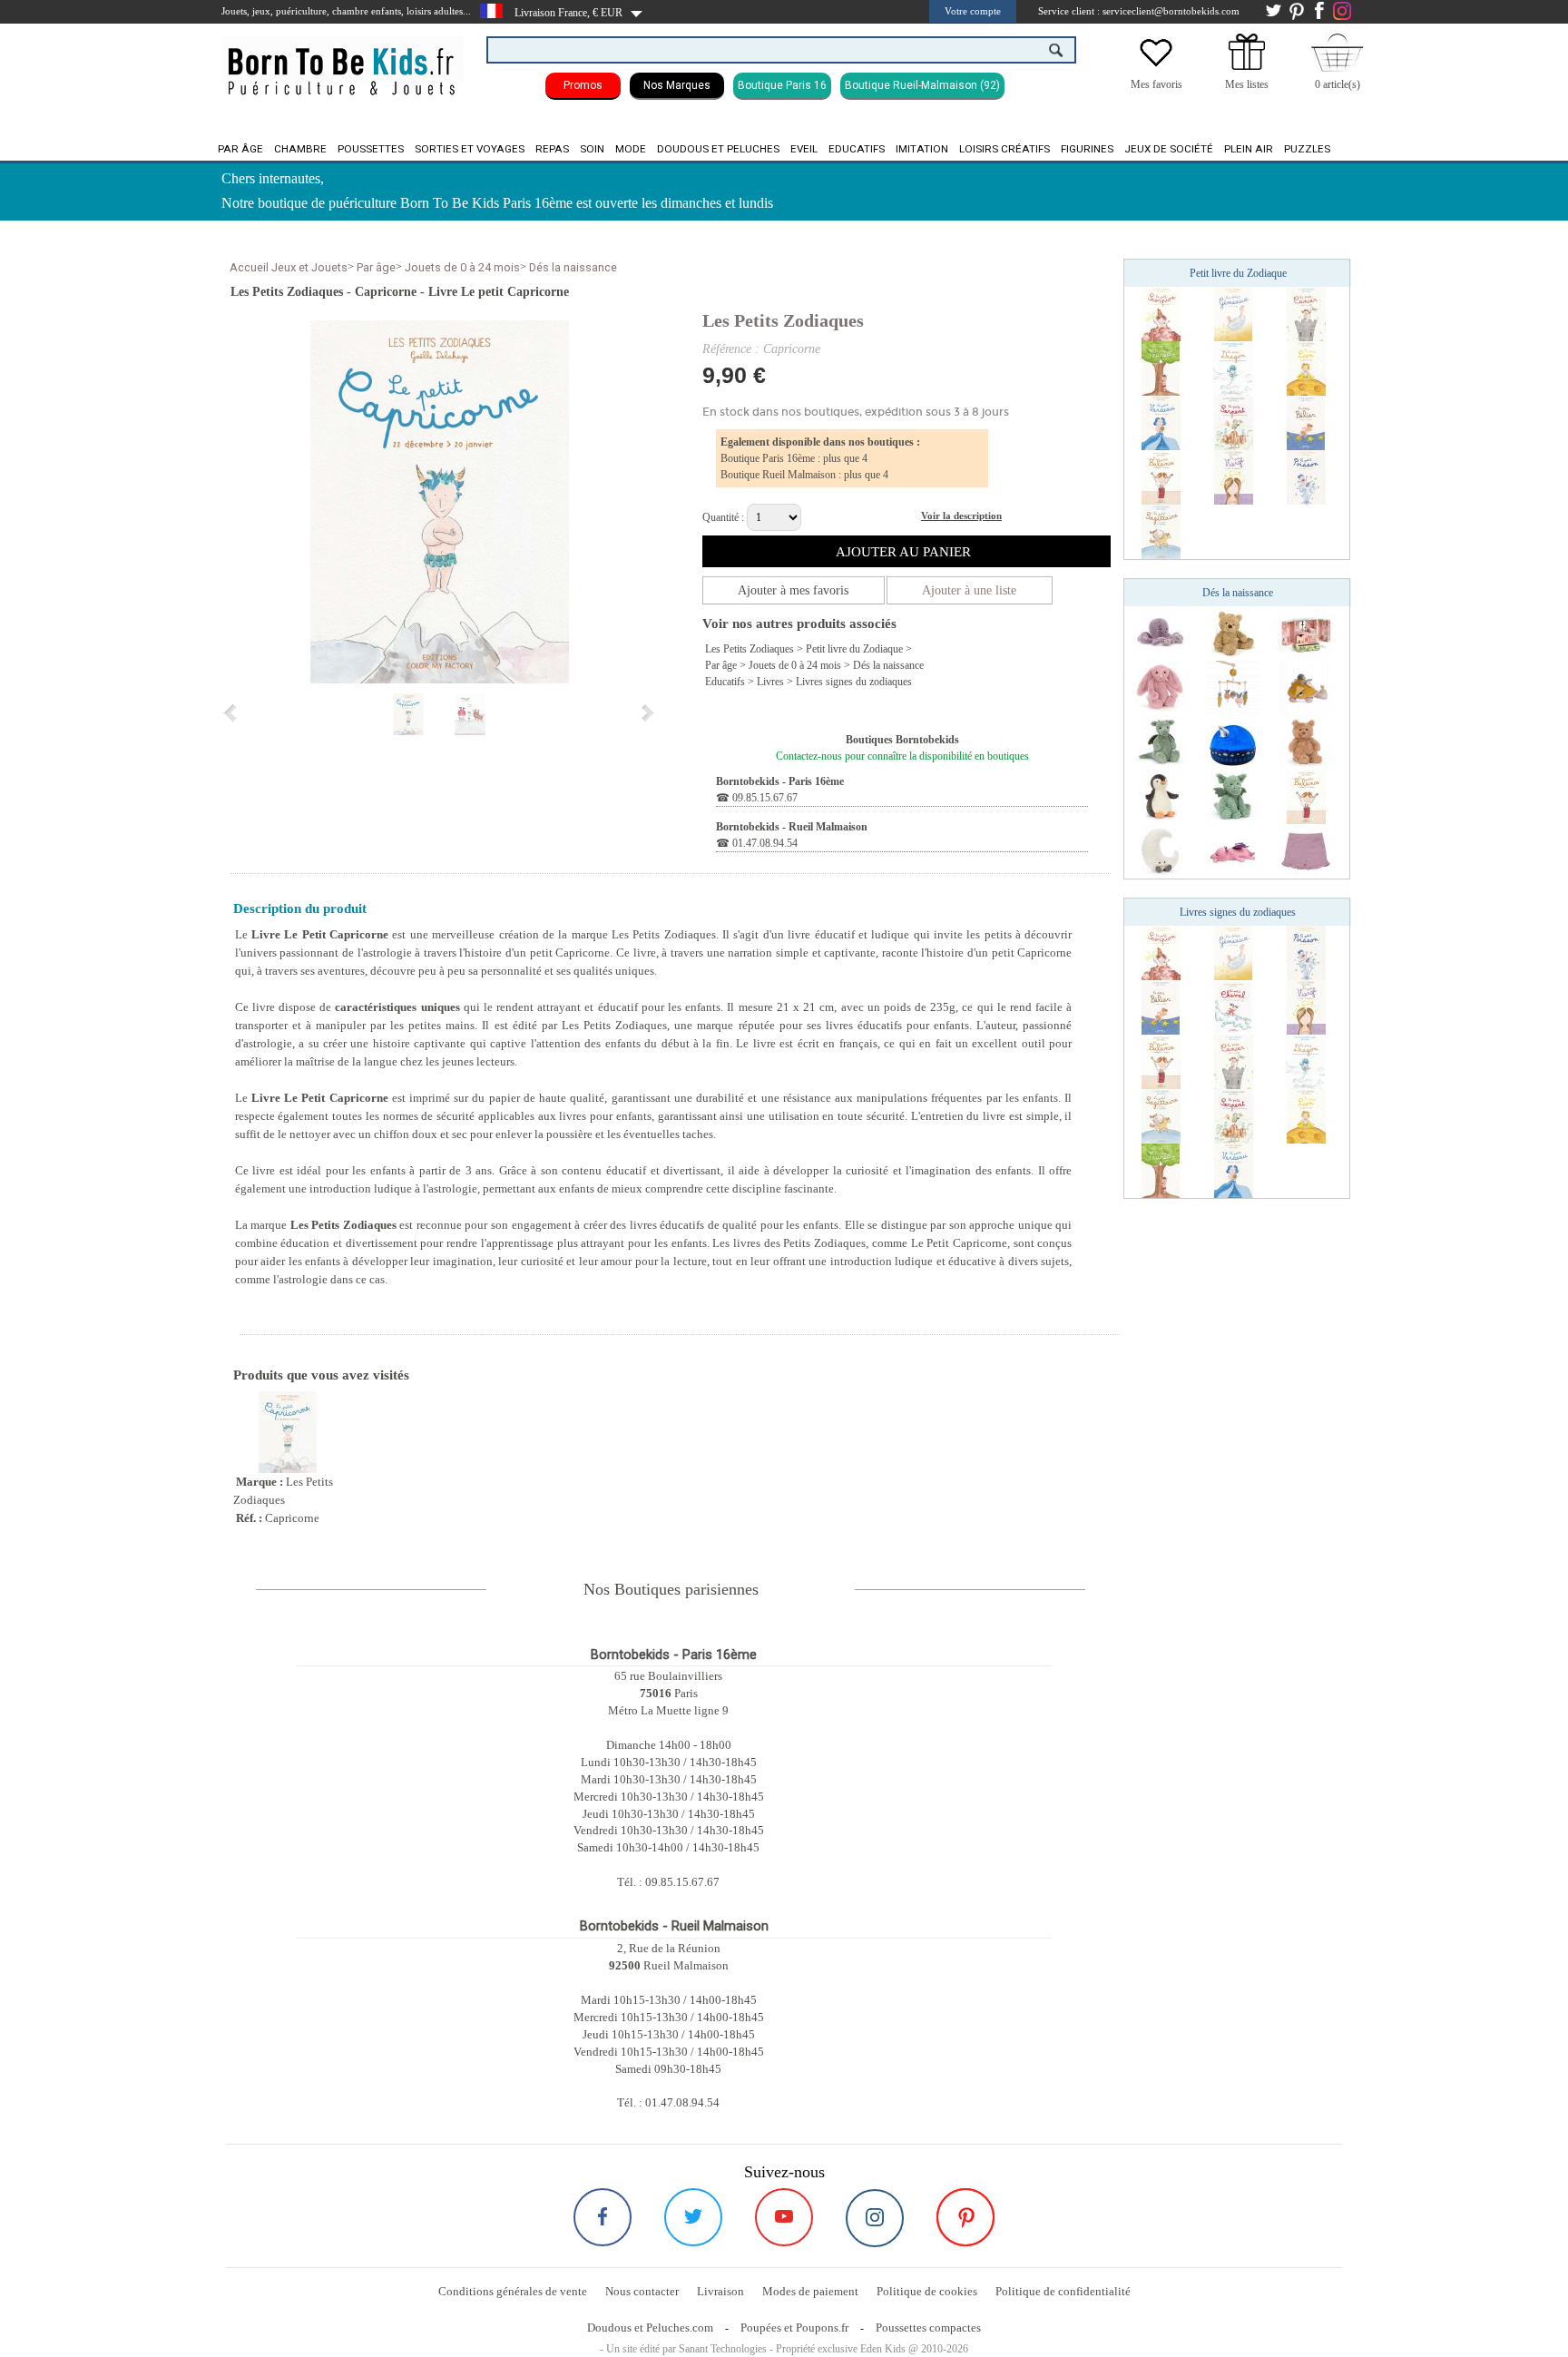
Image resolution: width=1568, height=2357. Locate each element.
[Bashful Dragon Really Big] (1161, 741)
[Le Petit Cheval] (1233, 1007)
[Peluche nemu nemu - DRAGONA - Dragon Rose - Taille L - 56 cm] (1233, 850)
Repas (552, 149)
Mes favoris (1156, 84)
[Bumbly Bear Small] (1233, 633)
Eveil (804, 149)
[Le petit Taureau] (1161, 368)
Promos (583, 85)
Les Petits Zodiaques (783, 320)
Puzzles (1307, 149)
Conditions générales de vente (513, 2291)
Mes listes (1247, 84)
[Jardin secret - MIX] (1306, 633)
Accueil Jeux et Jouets (289, 267)
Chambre (300, 149)
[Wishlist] (1156, 66)
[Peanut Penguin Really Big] (1161, 796)
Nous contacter (642, 2291)
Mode (631, 149)
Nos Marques (677, 85)
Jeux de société (1169, 149)
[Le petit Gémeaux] (1233, 313)
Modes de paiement (810, 2291)
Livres (770, 682)
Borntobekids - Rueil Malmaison (792, 827)
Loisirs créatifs (1004, 149)
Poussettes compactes (928, 2328)
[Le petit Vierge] (1233, 476)
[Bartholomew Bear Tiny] (1306, 741)
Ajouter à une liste (969, 590)
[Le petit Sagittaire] (1161, 531)
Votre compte (973, 11)
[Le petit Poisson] (1306, 476)
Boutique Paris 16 (782, 85)
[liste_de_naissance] (1247, 66)
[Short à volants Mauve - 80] (1306, 850)
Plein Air (1249, 149)
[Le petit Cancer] (1306, 313)
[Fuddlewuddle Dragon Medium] (1233, 796)
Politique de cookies (927, 2291)
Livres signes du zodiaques (854, 682)
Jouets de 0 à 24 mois (462, 267)
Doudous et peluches (718, 149)
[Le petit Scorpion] (1161, 313)
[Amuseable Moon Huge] (1161, 850)
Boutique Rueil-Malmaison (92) (922, 85)
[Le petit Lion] (1306, 368)
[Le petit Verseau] (1161, 422)
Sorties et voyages (470, 149)
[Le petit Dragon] (1233, 368)
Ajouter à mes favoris (793, 590)
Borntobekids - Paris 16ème (780, 781)
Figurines (1087, 149)
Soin (592, 149)
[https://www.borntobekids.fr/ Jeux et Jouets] (343, 60)
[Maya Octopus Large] (1161, 633)
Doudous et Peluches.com (650, 2328)
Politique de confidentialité (1063, 2291)
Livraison (720, 2291)
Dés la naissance (573, 267)
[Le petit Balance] (1161, 476)
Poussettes (371, 149)
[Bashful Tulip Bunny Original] (1161, 687)
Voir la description (961, 516)
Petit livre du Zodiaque (854, 649)
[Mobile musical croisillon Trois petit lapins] (1233, 687)
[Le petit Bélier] (1306, 422)
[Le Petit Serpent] (1233, 422)
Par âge (240, 149)
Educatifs (857, 149)
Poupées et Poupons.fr (794, 2328)
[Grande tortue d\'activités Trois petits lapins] (1306, 687)
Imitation (922, 149)
